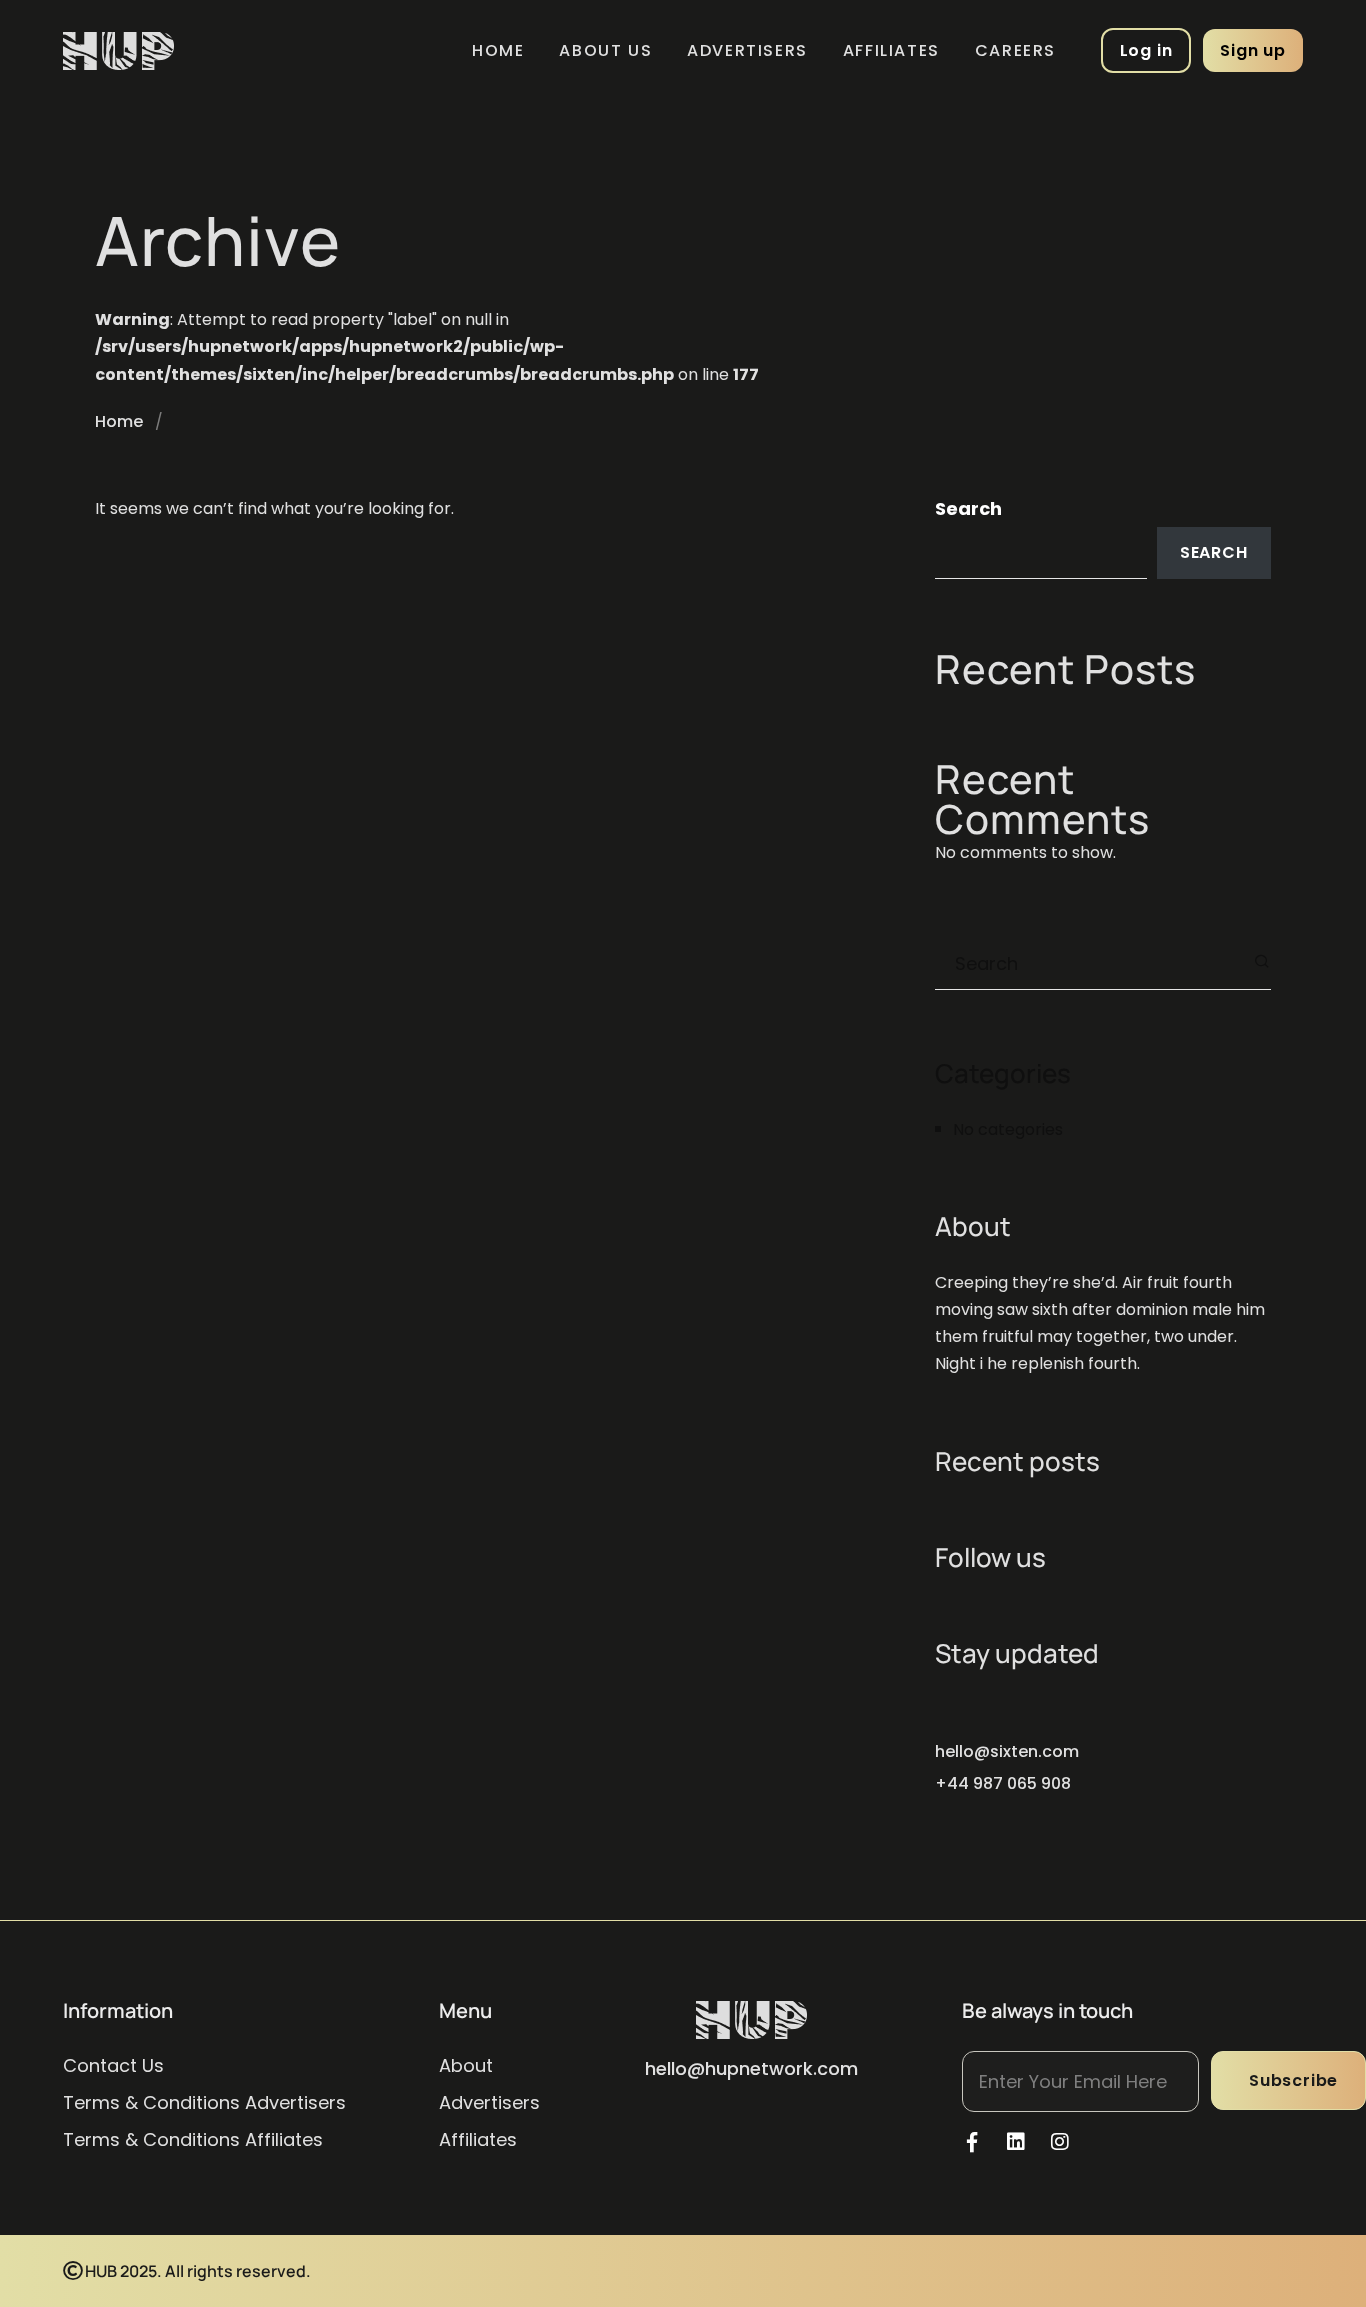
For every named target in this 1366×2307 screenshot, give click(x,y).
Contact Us (113, 2065)
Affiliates (891, 50)
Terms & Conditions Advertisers (204, 2102)
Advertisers (747, 50)
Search (968, 508)
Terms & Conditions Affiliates (193, 2139)
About (466, 2065)
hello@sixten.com (1007, 1751)
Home (498, 50)
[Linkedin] (1016, 2142)
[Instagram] (1060, 2142)
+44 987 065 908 (1003, 1783)
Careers (1015, 50)
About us (605, 50)
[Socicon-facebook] (972, 2142)
